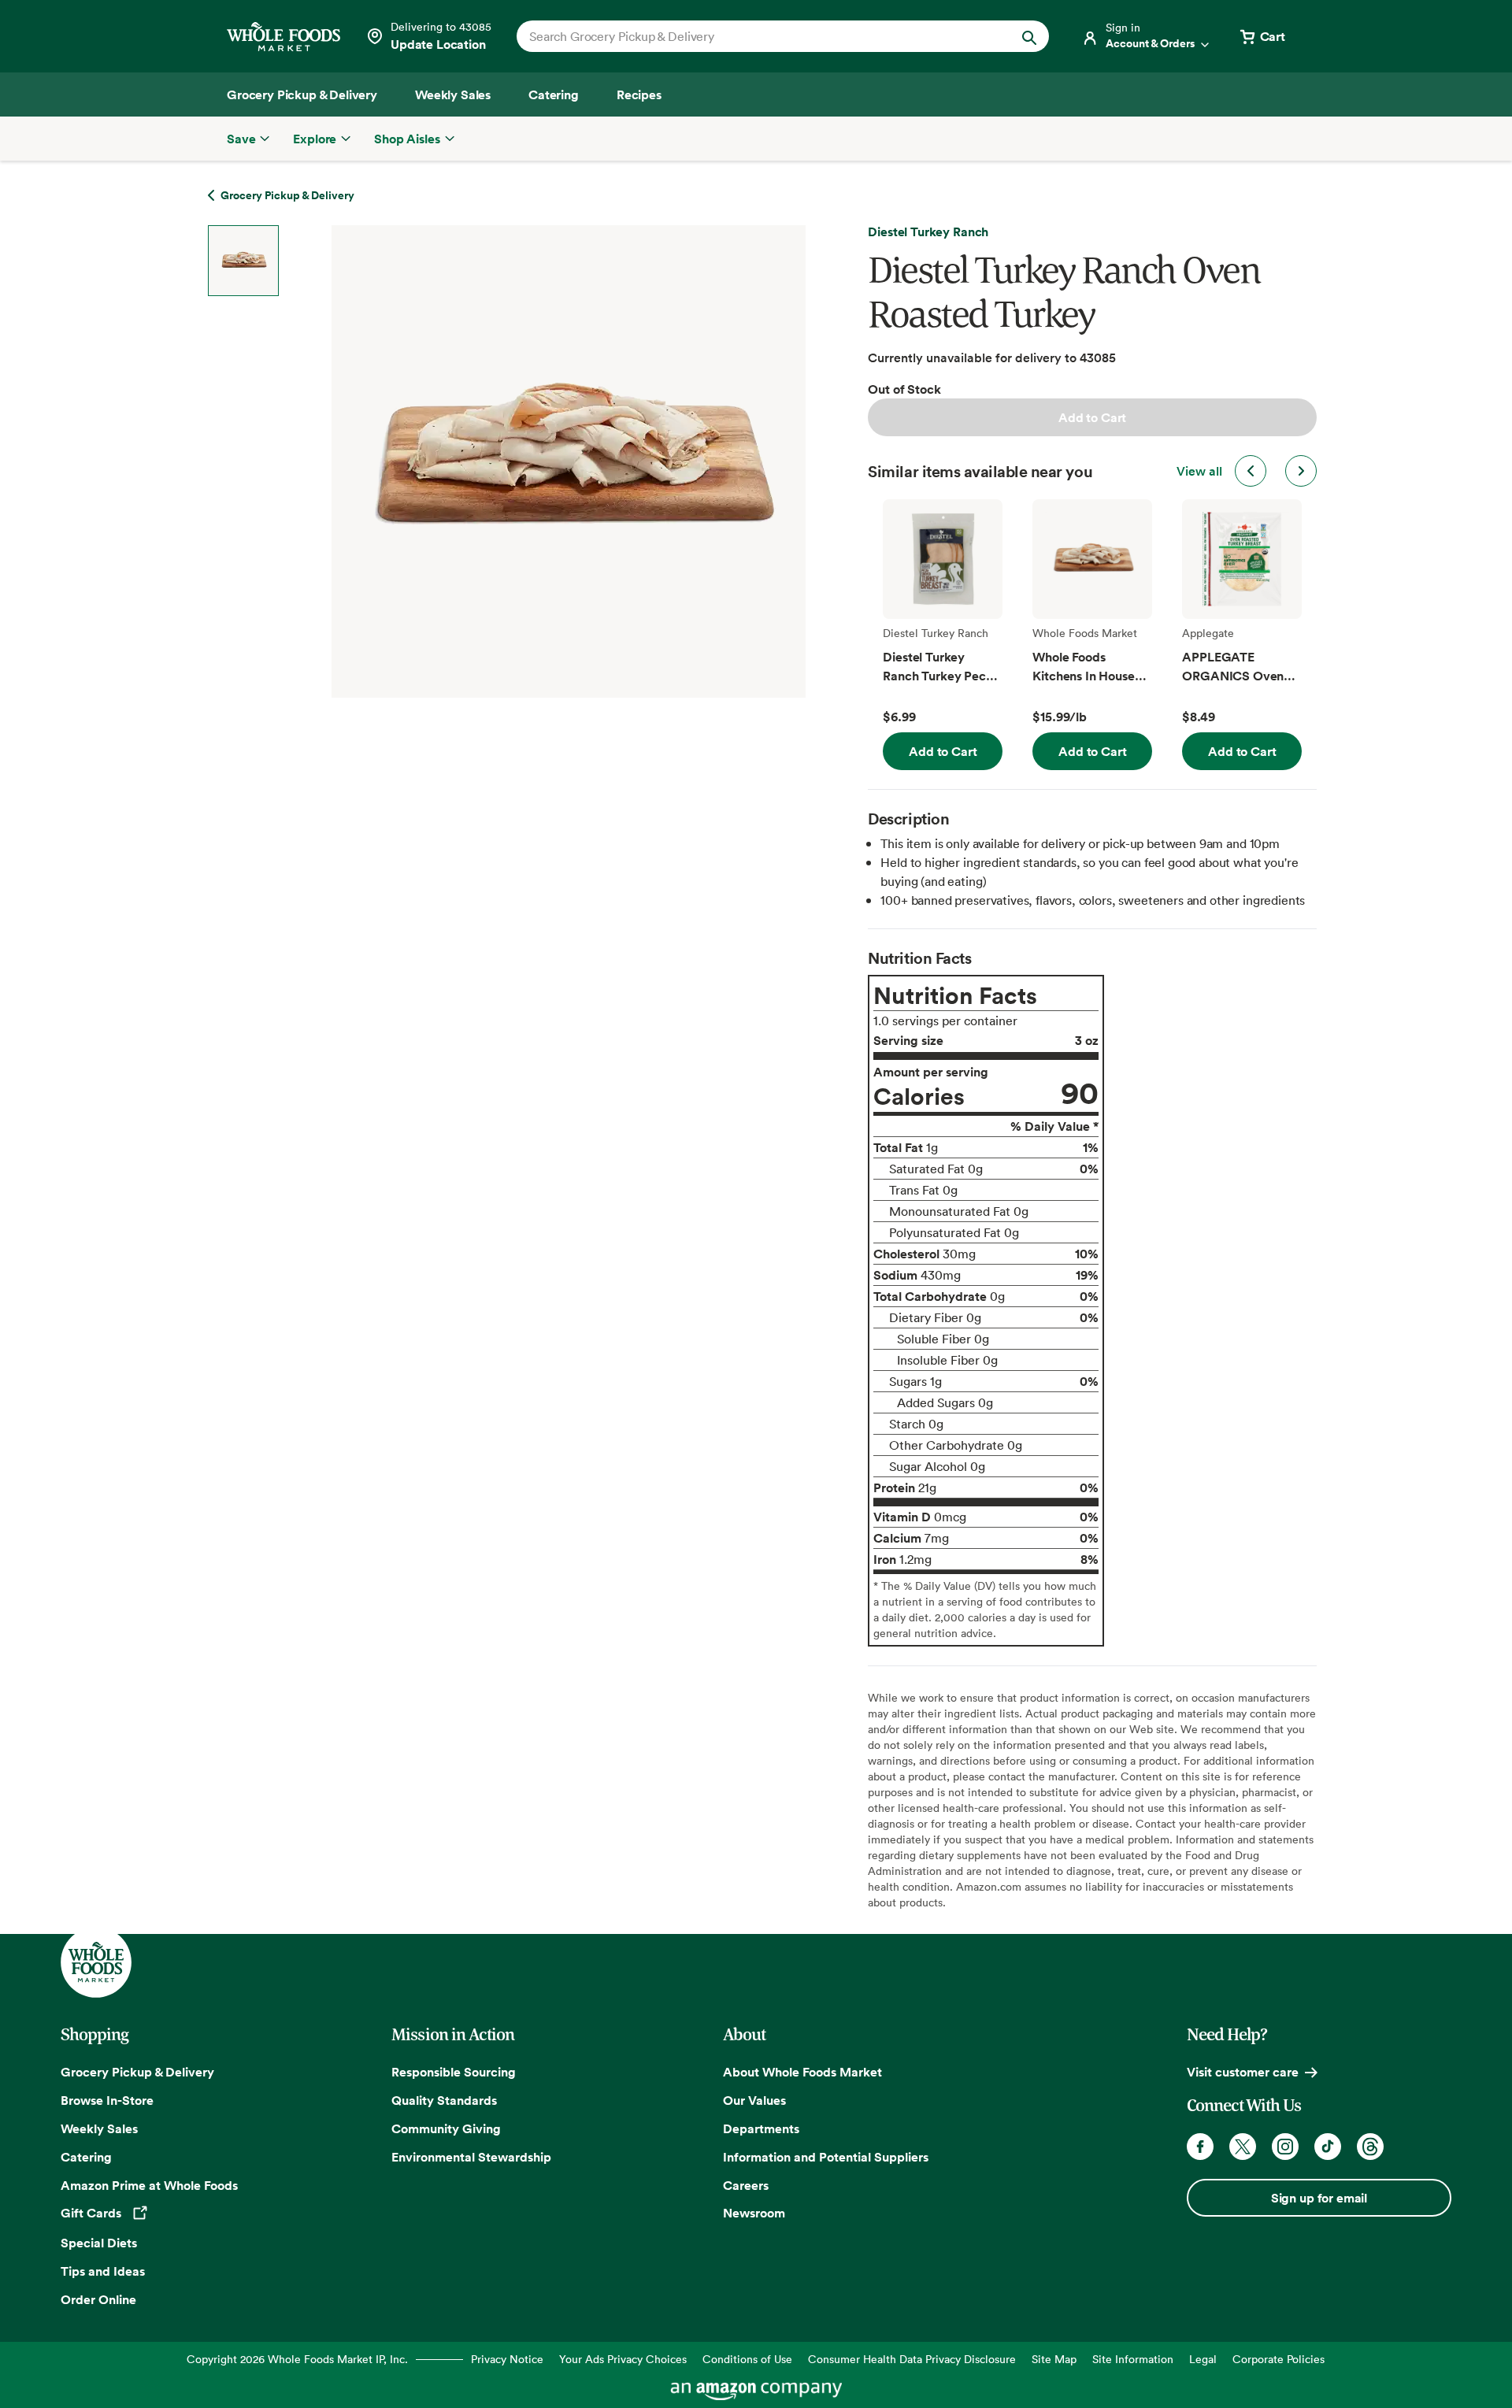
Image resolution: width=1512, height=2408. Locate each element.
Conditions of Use (747, 2359)
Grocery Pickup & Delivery (137, 2072)
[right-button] (1301, 471)
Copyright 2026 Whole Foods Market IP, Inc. (297, 2359)
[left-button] (1251, 471)
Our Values (754, 2100)
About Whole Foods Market (802, 2072)
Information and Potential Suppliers (826, 2157)
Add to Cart (1092, 417)
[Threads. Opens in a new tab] (1370, 2147)
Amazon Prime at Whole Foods (149, 2185)
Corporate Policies (1279, 2359)
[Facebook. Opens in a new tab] (1200, 2147)
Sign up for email (1319, 2198)
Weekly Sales (99, 2128)
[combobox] (757, 36)
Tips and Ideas (103, 2271)
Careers (746, 2185)
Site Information (1133, 2359)
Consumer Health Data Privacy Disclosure (912, 2359)
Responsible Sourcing (454, 2072)
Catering (86, 2157)
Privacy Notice (507, 2359)
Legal (1203, 2359)
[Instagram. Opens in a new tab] (1285, 2147)
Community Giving (446, 2128)
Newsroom (754, 2213)
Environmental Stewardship (471, 2157)
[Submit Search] (1029, 36)
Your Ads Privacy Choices (623, 2359)
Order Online (98, 2299)
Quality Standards (444, 2100)
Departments (761, 2128)
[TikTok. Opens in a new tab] (1328, 2147)
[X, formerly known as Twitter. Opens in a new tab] (1243, 2147)
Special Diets (99, 2243)
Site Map (1054, 2359)
